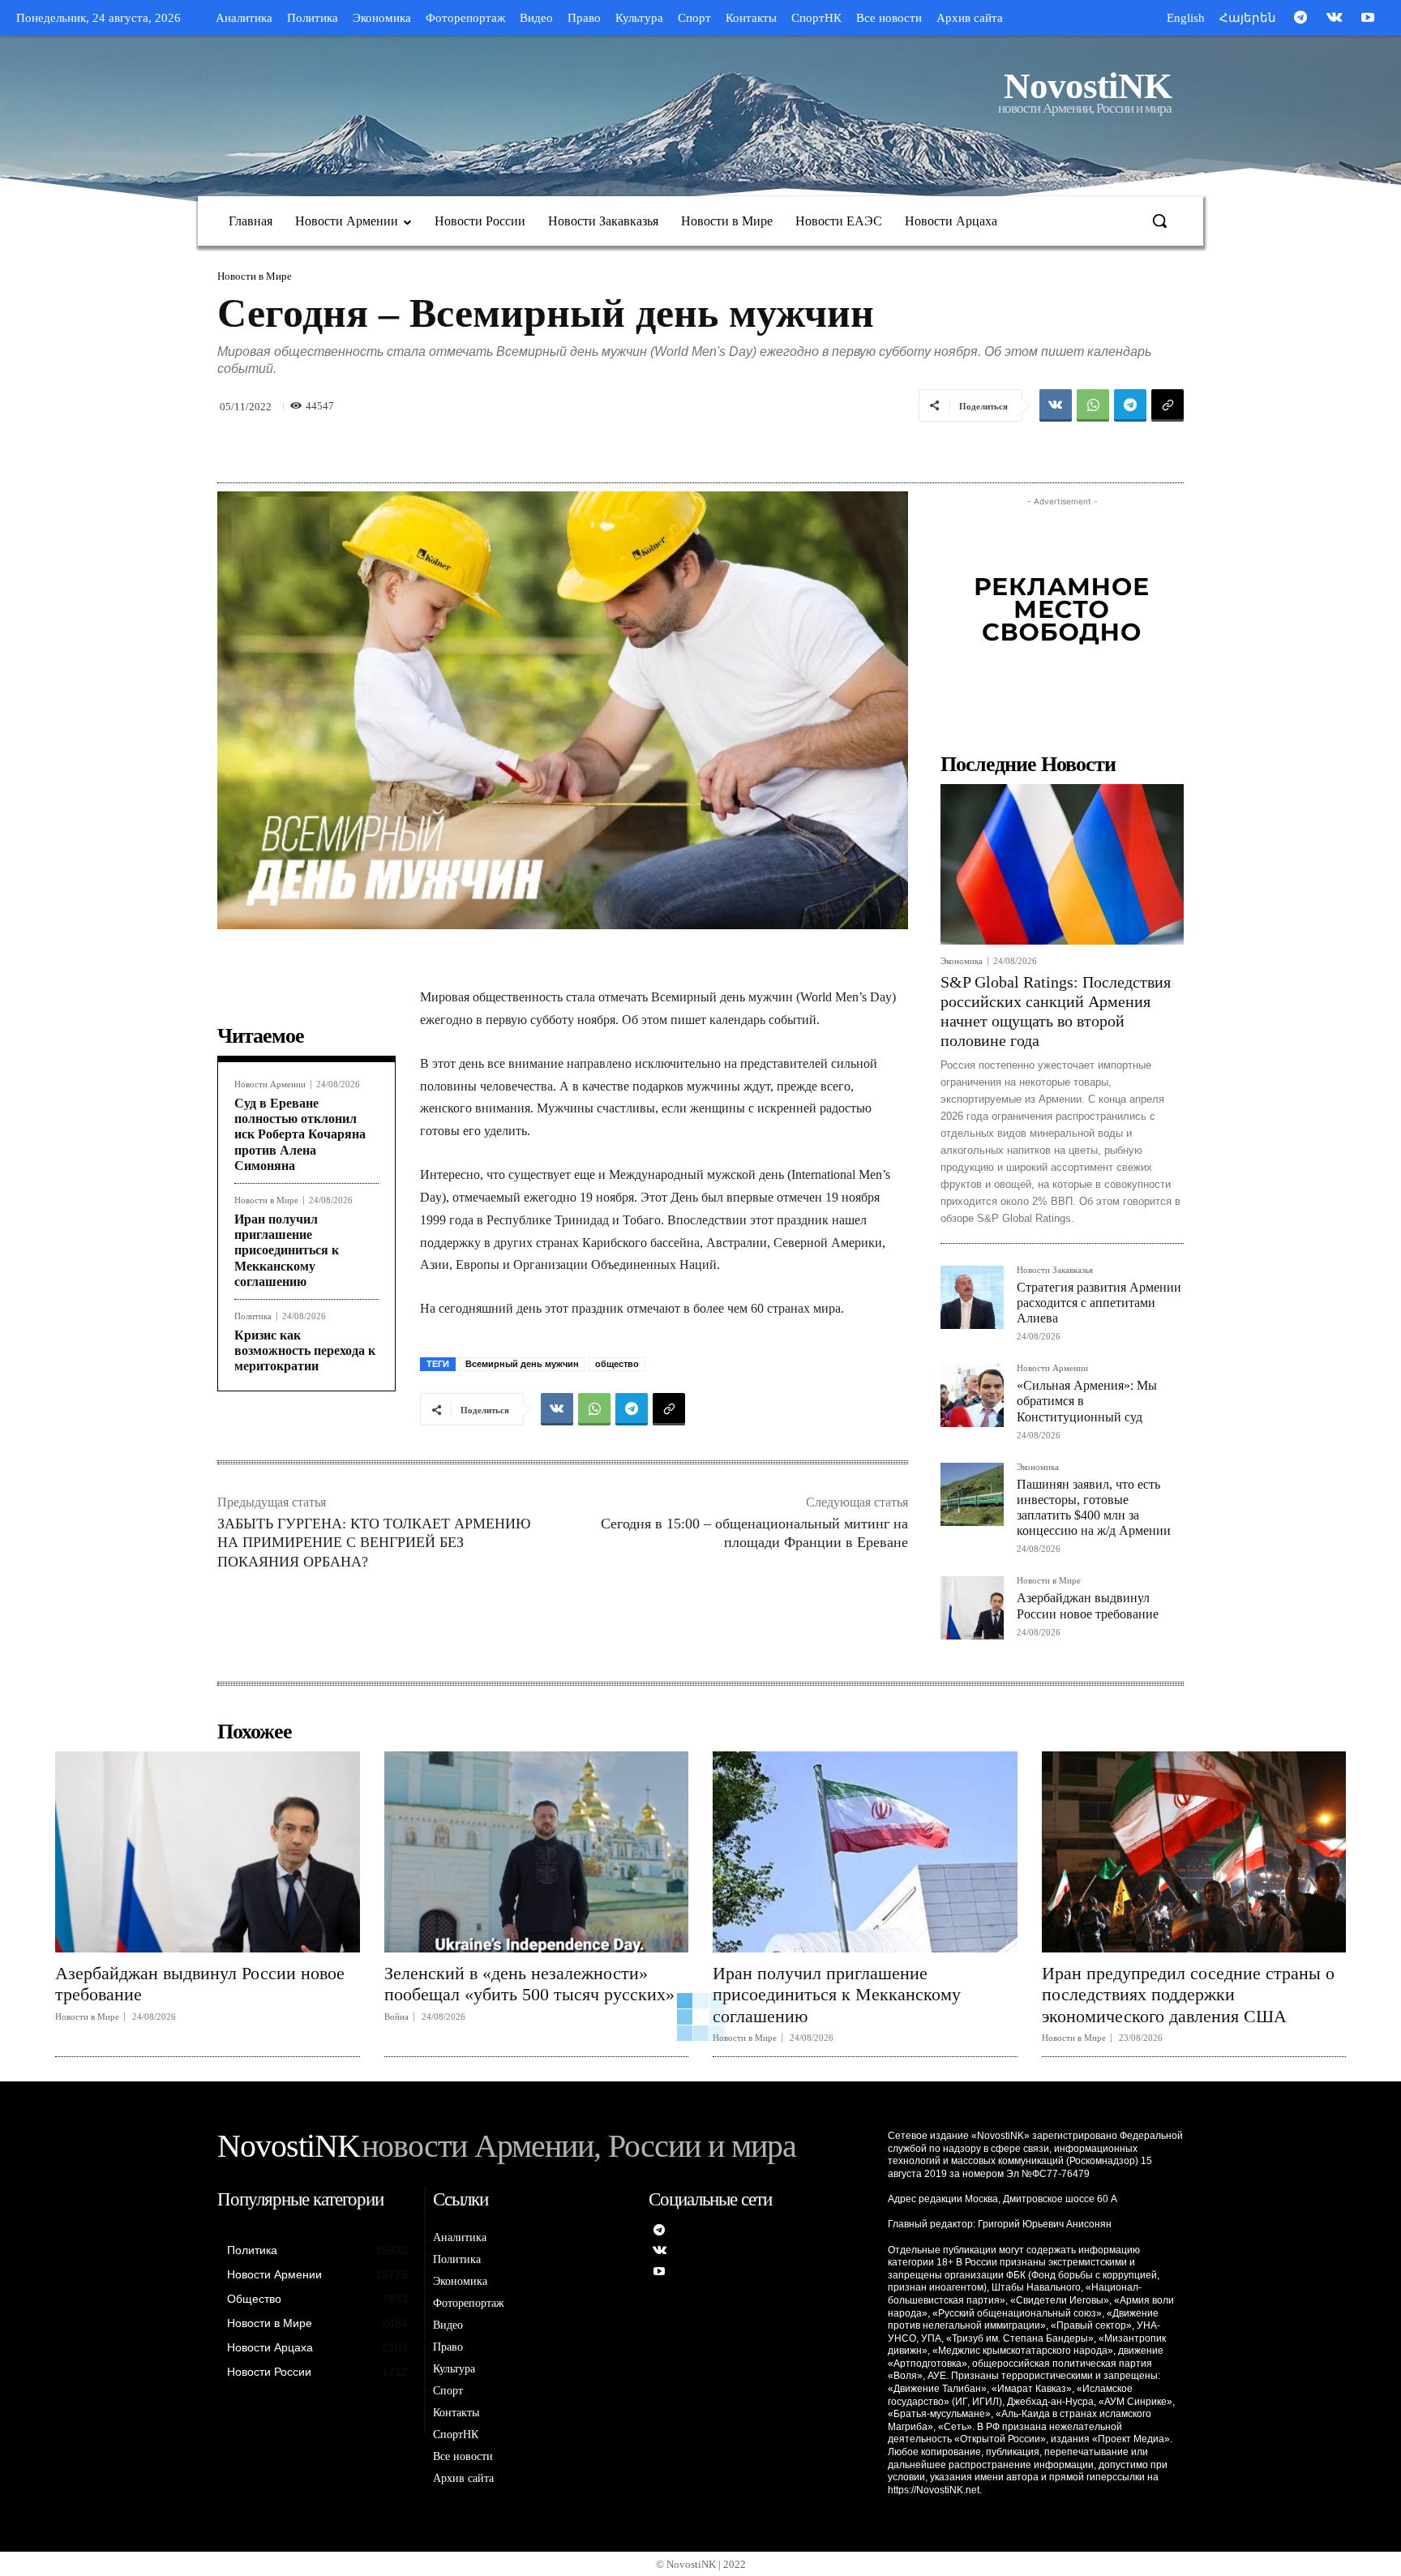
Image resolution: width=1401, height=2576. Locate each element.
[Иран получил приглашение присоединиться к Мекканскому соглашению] (865, 1852)
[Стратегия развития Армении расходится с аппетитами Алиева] (972, 1297)
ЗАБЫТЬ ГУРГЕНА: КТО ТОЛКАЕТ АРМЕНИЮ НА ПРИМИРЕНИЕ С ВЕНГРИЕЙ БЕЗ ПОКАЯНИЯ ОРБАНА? (374, 1543)
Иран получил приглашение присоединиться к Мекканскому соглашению (287, 1250)
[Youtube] (1368, 19)
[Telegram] (1300, 19)
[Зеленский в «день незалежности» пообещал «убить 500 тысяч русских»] (537, 1852)
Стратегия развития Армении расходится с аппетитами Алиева (1099, 1303)
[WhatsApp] (1093, 405)
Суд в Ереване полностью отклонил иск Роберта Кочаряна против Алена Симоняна (300, 1134)
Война (396, 2017)
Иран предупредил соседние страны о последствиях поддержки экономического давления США (1188, 1995)
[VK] (1056, 405)
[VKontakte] (1335, 19)
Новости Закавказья (1055, 1270)
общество (617, 1364)
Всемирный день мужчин (522, 1364)
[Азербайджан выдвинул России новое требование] (972, 1608)
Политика (253, 1316)
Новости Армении (270, 1084)
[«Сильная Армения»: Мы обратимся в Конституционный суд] (972, 1395)
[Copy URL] (1167, 405)
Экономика (962, 961)
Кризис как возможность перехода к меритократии (305, 1350)
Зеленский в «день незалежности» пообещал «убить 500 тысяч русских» (529, 1984)
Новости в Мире (255, 276)
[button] (1159, 221)
